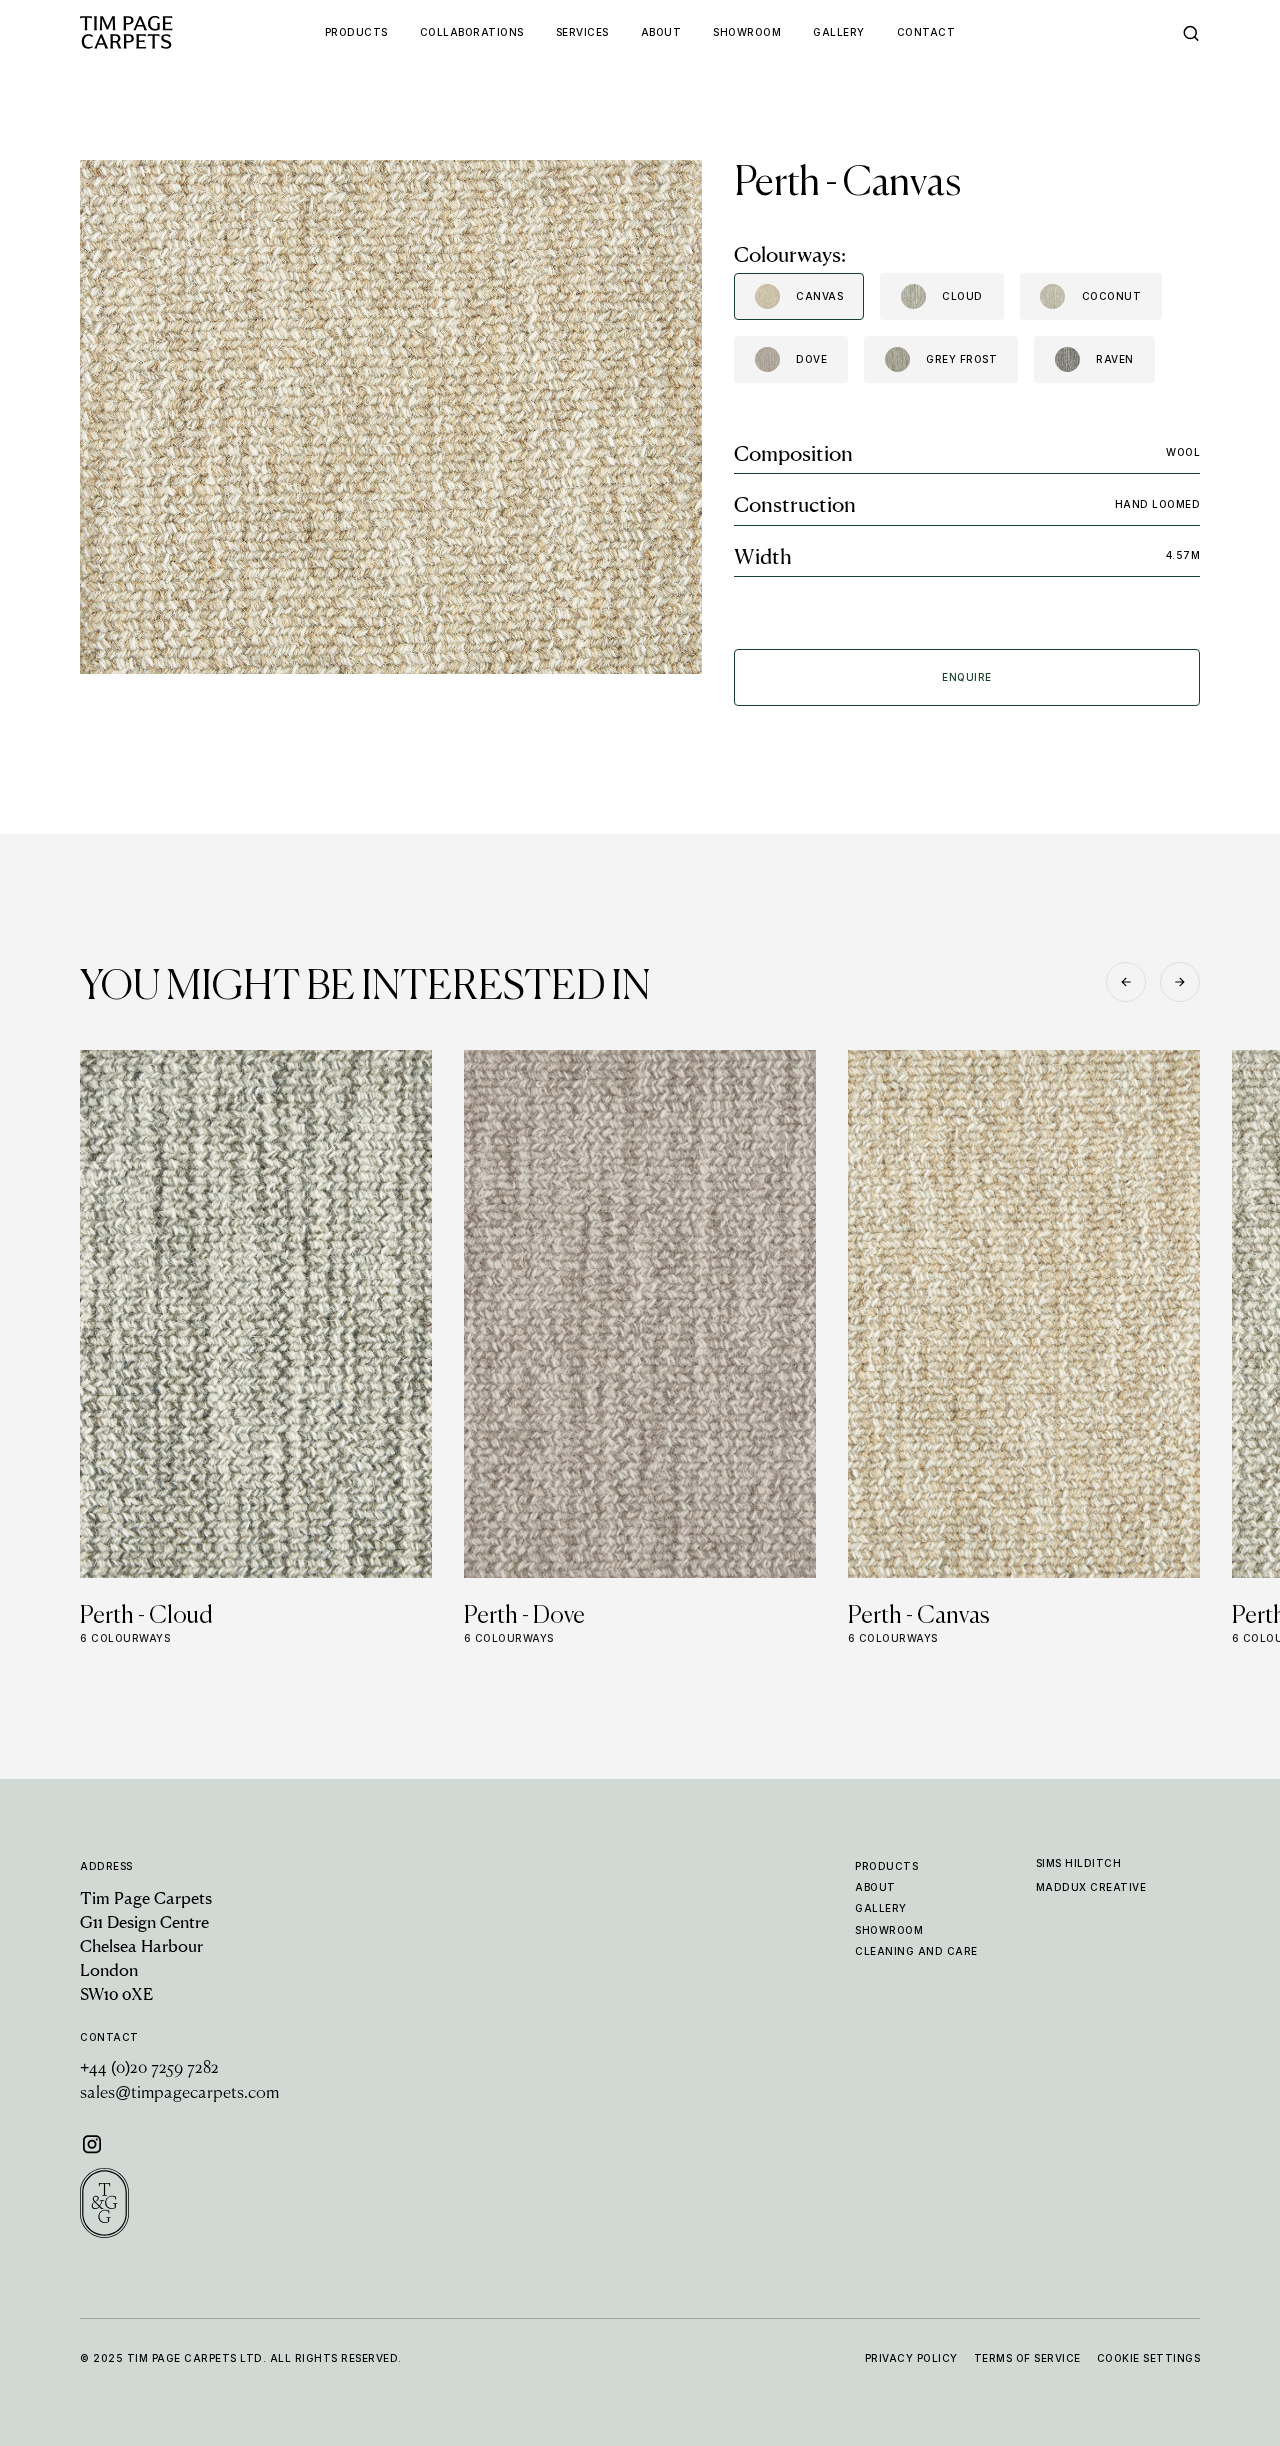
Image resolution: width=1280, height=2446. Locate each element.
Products (886, 1866)
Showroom (889, 1930)
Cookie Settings (1149, 2358)
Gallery (881, 1908)
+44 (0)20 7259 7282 (149, 2069)
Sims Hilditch (1079, 1863)
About (875, 1887)
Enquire (967, 677)
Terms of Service (1027, 2358)
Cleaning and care (916, 1951)
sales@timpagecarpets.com (179, 2094)
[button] (1126, 982)
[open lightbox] (391, 417)
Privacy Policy (911, 2358)
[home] (164, 32)
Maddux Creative (1091, 1887)
